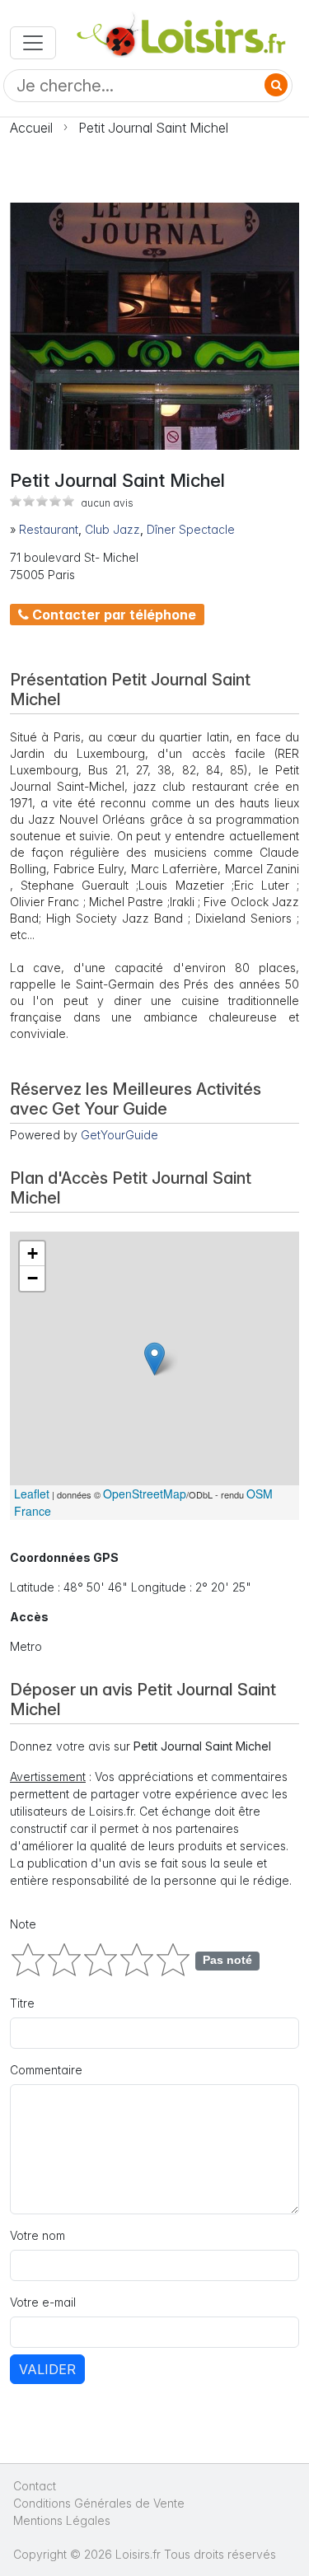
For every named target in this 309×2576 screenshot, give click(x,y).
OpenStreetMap (145, 1494)
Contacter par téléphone (112, 615)
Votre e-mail (43, 2302)
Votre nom (37, 2235)
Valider (47, 2369)
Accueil (31, 128)
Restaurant (49, 529)
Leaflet (32, 1494)
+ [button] (33, 1253)
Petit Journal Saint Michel (153, 128)
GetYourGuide (119, 1135)
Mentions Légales (62, 2520)
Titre (22, 2003)
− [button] (33, 1278)
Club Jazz (112, 529)
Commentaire (46, 2070)
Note (23, 1924)
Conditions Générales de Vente (99, 2503)
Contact (35, 2486)
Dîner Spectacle (191, 529)
